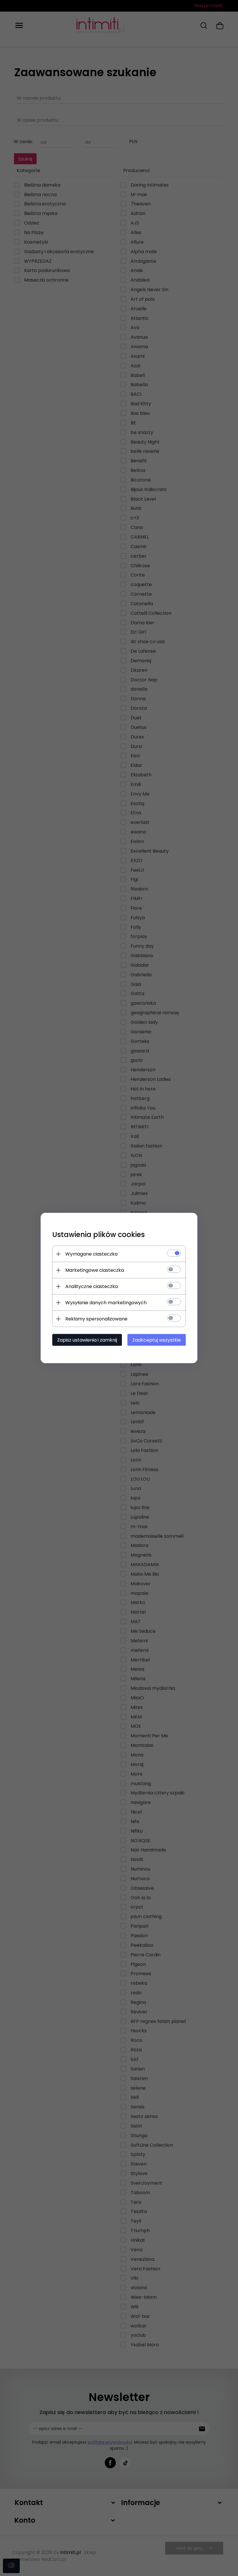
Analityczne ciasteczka (92, 1286)
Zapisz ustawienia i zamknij (87, 1340)
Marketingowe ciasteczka (95, 1270)
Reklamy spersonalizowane (96, 1319)
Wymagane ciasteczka (91, 1254)
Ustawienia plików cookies (99, 1235)
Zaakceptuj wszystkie (157, 1340)
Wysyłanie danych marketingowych (106, 1303)
